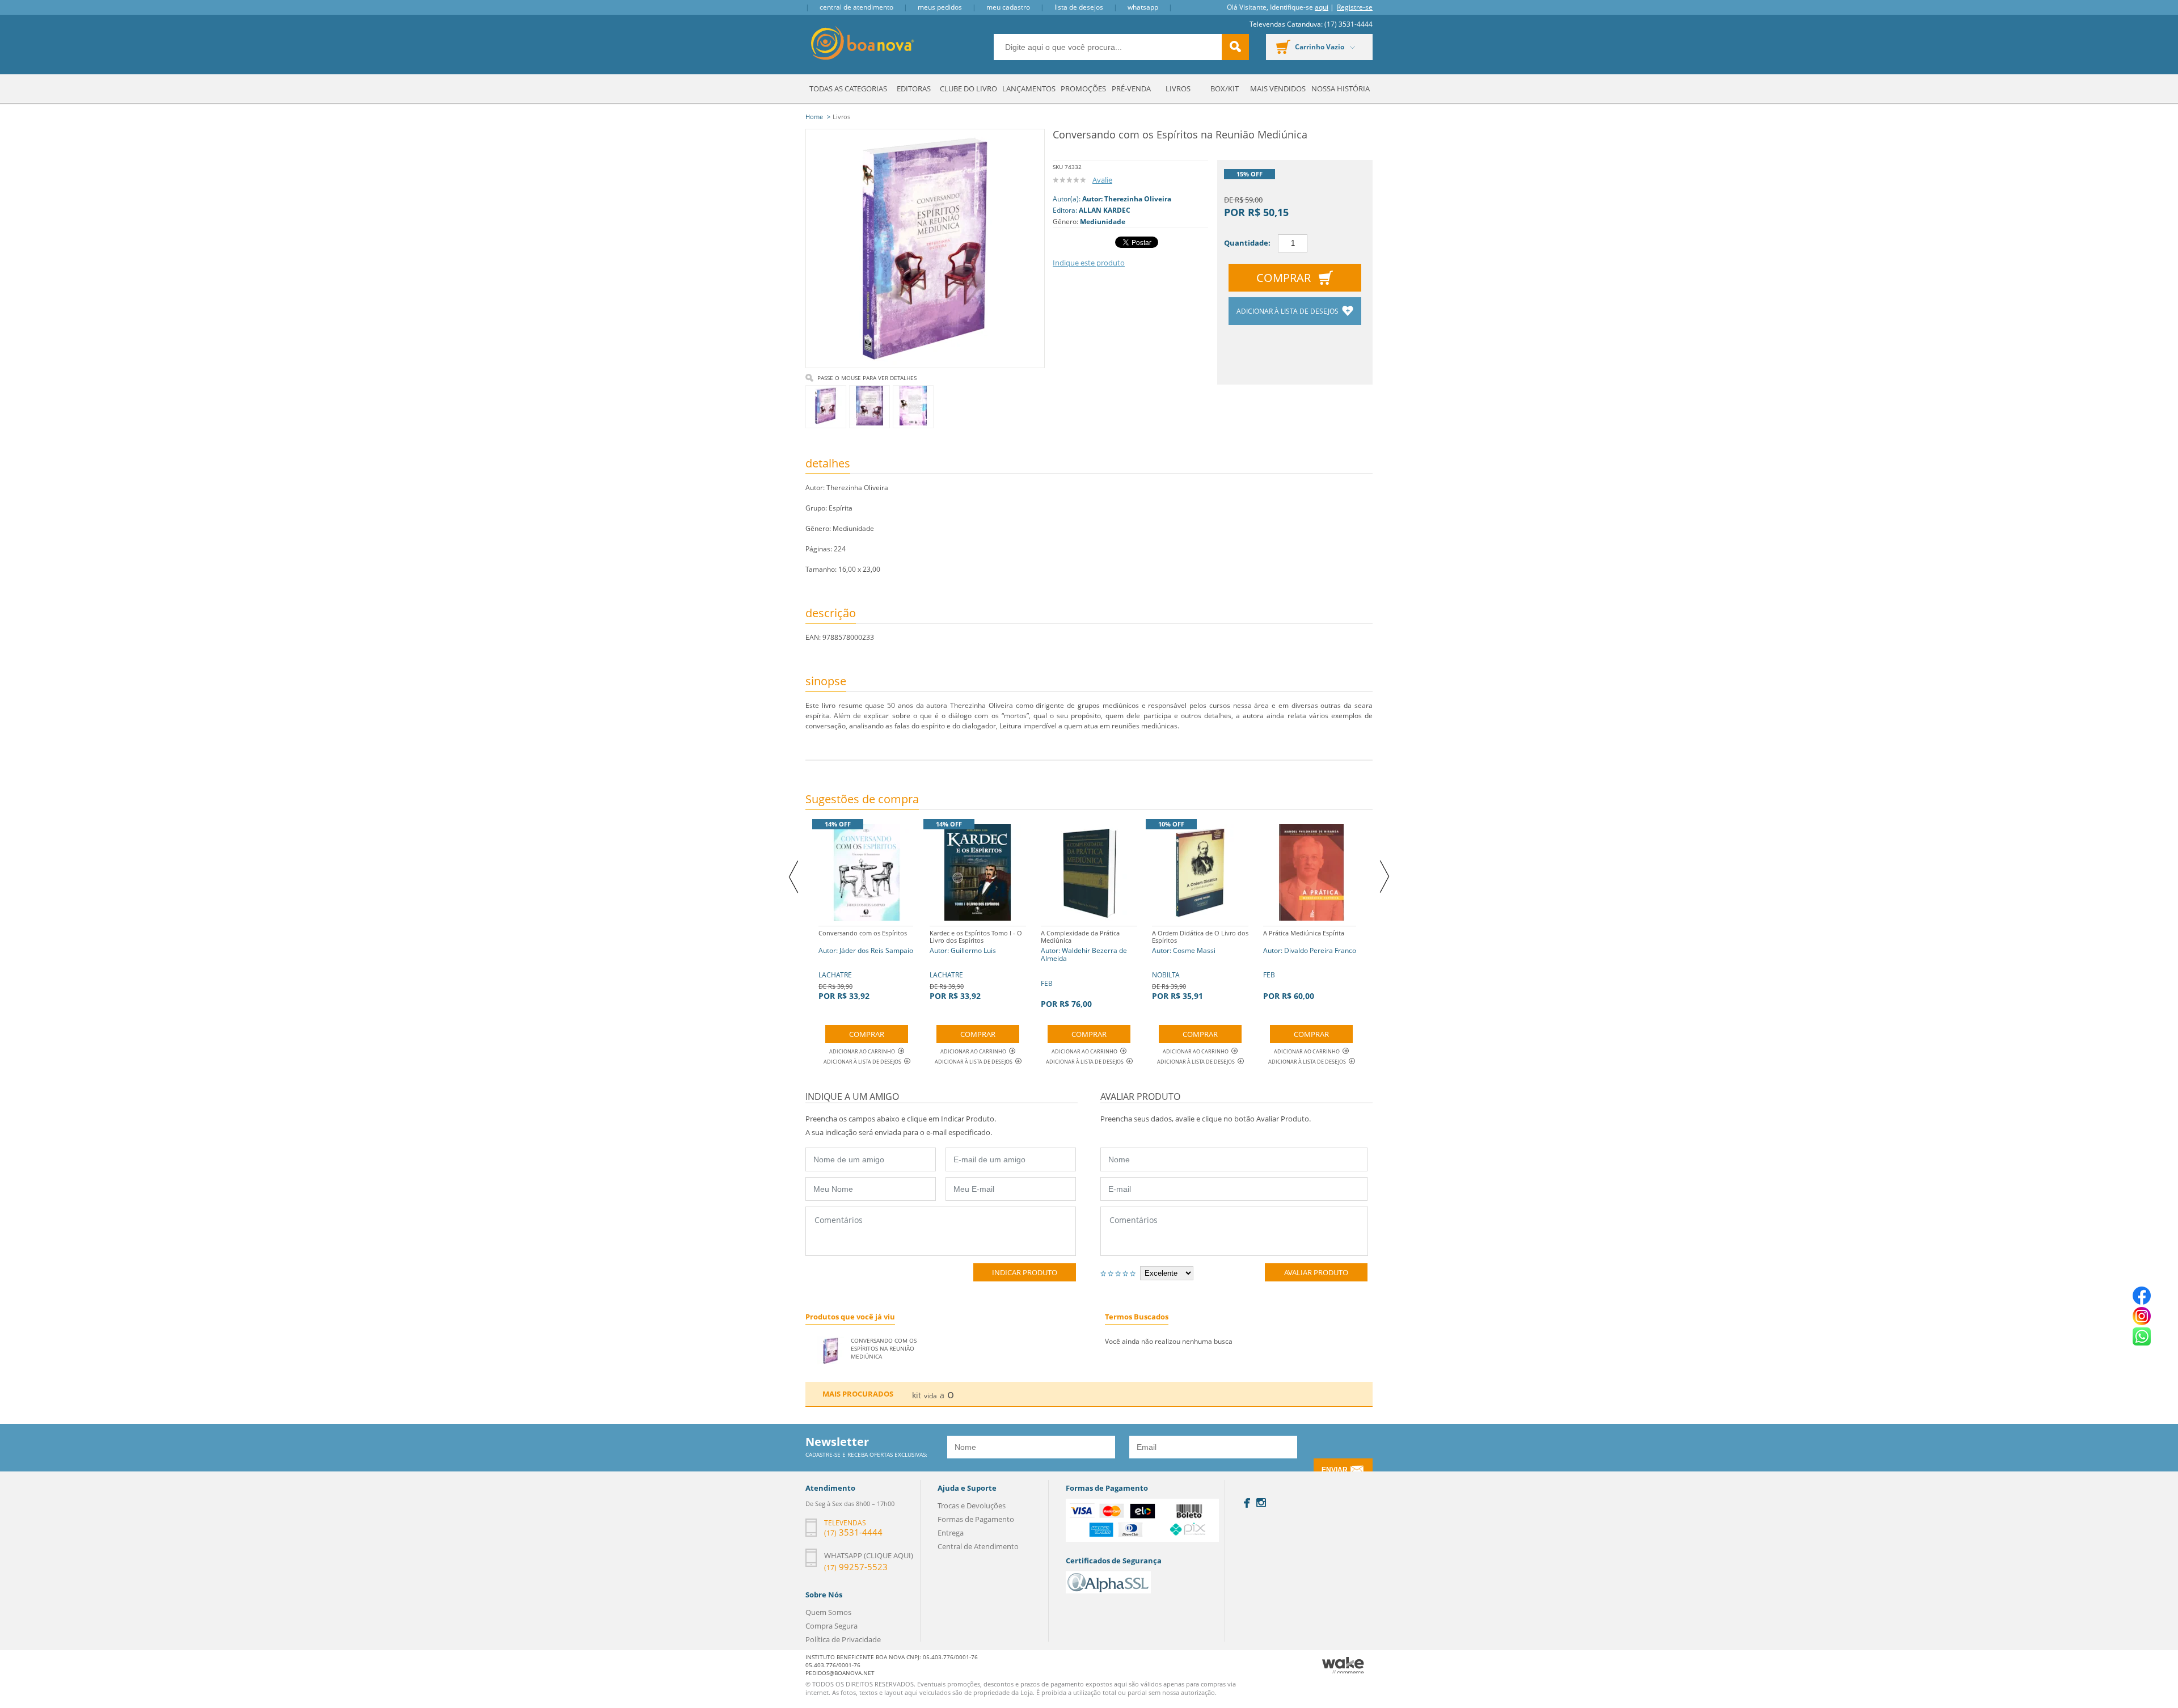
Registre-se (1355, 7)
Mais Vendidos (1278, 88)
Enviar (1335, 1470)
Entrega (951, 1533)
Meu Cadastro (1008, 7)
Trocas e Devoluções (972, 1505)
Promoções (1083, 88)
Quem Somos (828, 1612)
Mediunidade (1103, 222)
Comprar (1284, 278)
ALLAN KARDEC (1105, 210)
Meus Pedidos (940, 7)
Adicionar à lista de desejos (1288, 311)
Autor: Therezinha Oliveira (1127, 199)
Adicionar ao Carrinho (862, 1051)
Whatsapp (1143, 7)
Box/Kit (1225, 88)
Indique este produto (1089, 263)
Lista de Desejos (1079, 7)
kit (917, 1395)
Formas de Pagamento (976, 1519)
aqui (1322, 7)
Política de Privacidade (843, 1639)
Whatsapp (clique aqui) (869, 1555)
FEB (1084, 969)
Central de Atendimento (856, 7)
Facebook (1247, 1503)
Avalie (1102, 180)
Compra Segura (831, 1626)
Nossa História (1341, 88)
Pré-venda (1131, 88)
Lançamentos (1029, 88)
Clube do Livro (968, 88)
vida (930, 1396)
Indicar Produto (1025, 1272)
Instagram (1261, 1503)
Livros (1178, 88)
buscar (1235, 47)
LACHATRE (866, 965)
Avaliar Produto (1316, 1272)
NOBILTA (1200, 965)
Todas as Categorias (848, 88)
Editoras (914, 88)
